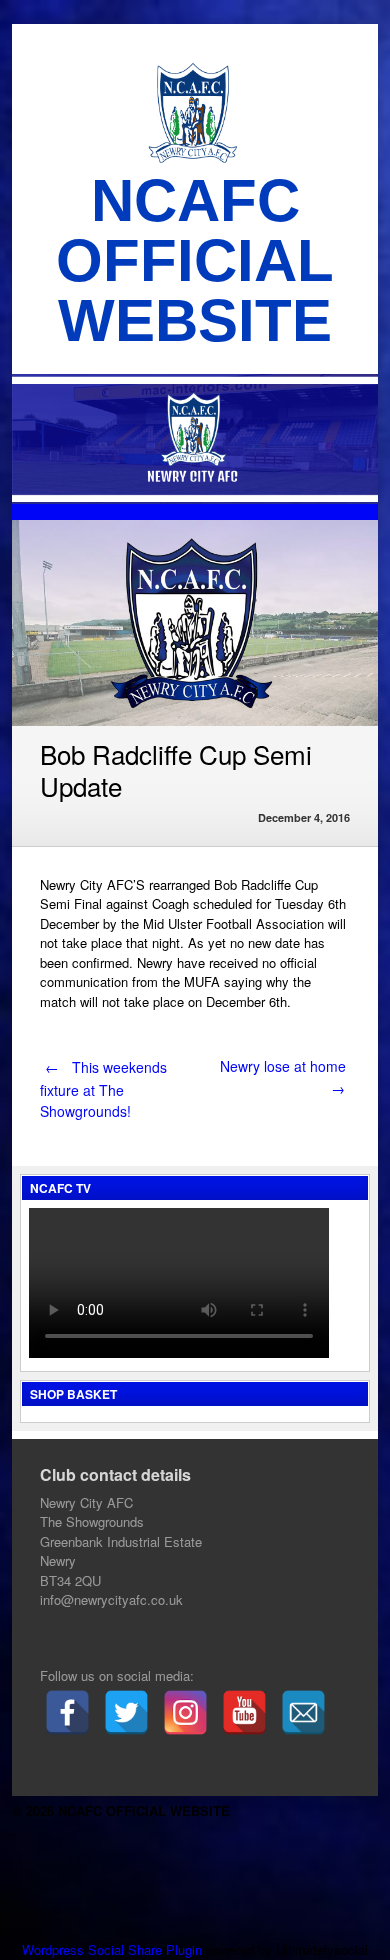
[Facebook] (67, 1712)
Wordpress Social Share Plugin (114, 1949)
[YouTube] (244, 1712)
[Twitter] (126, 1712)
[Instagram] (185, 1712)
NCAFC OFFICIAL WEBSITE (195, 260)
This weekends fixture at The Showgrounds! (103, 1089)
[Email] (303, 1712)
